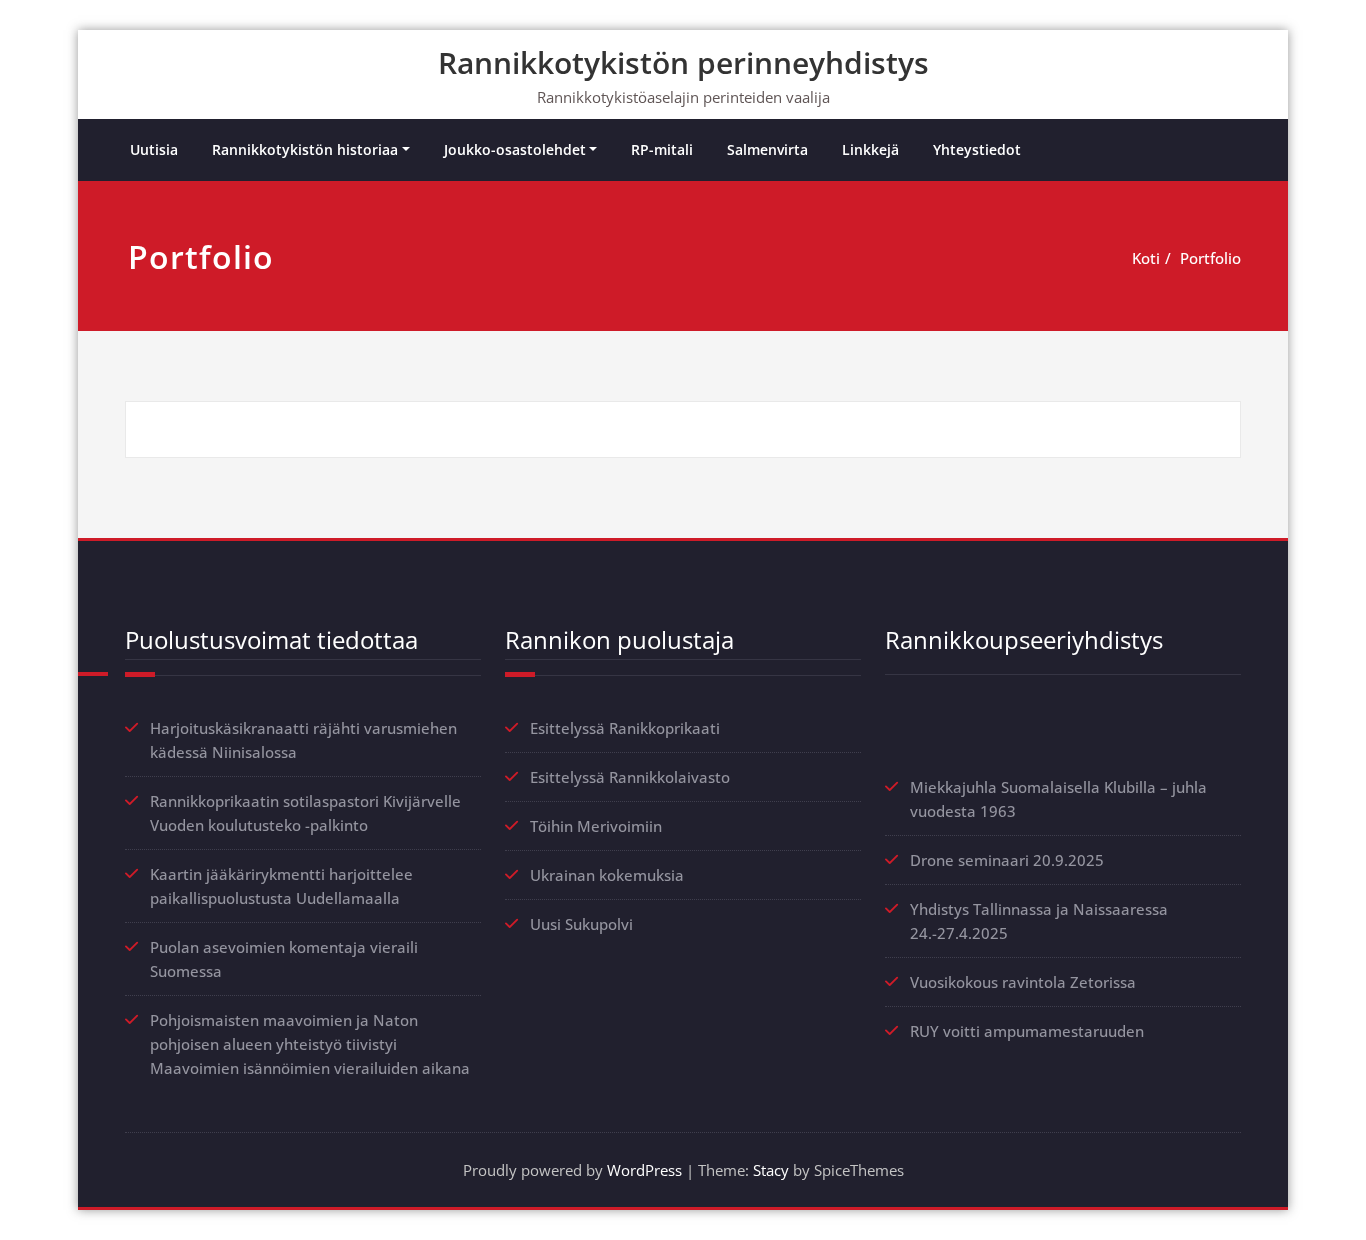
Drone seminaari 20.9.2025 (1007, 860)
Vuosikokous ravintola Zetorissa (1023, 982)
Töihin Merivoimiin (596, 826)
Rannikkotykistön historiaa (305, 149)
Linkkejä (870, 149)
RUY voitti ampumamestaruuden (1027, 1031)
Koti (1146, 258)
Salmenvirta (767, 149)
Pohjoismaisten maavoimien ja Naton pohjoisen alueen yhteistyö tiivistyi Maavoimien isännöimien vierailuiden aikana (310, 1044)
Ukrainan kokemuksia (607, 875)
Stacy (771, 1170)
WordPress (644, 1170)
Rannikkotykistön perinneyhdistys (683, 62)
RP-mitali (662, 149)
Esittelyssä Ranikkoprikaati (625, 728)
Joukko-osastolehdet (515, 149)
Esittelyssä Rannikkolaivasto (630, 777)
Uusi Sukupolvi (581, 924)
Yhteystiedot (977, 149)
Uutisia (154, 149)
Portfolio (1210, 258)
